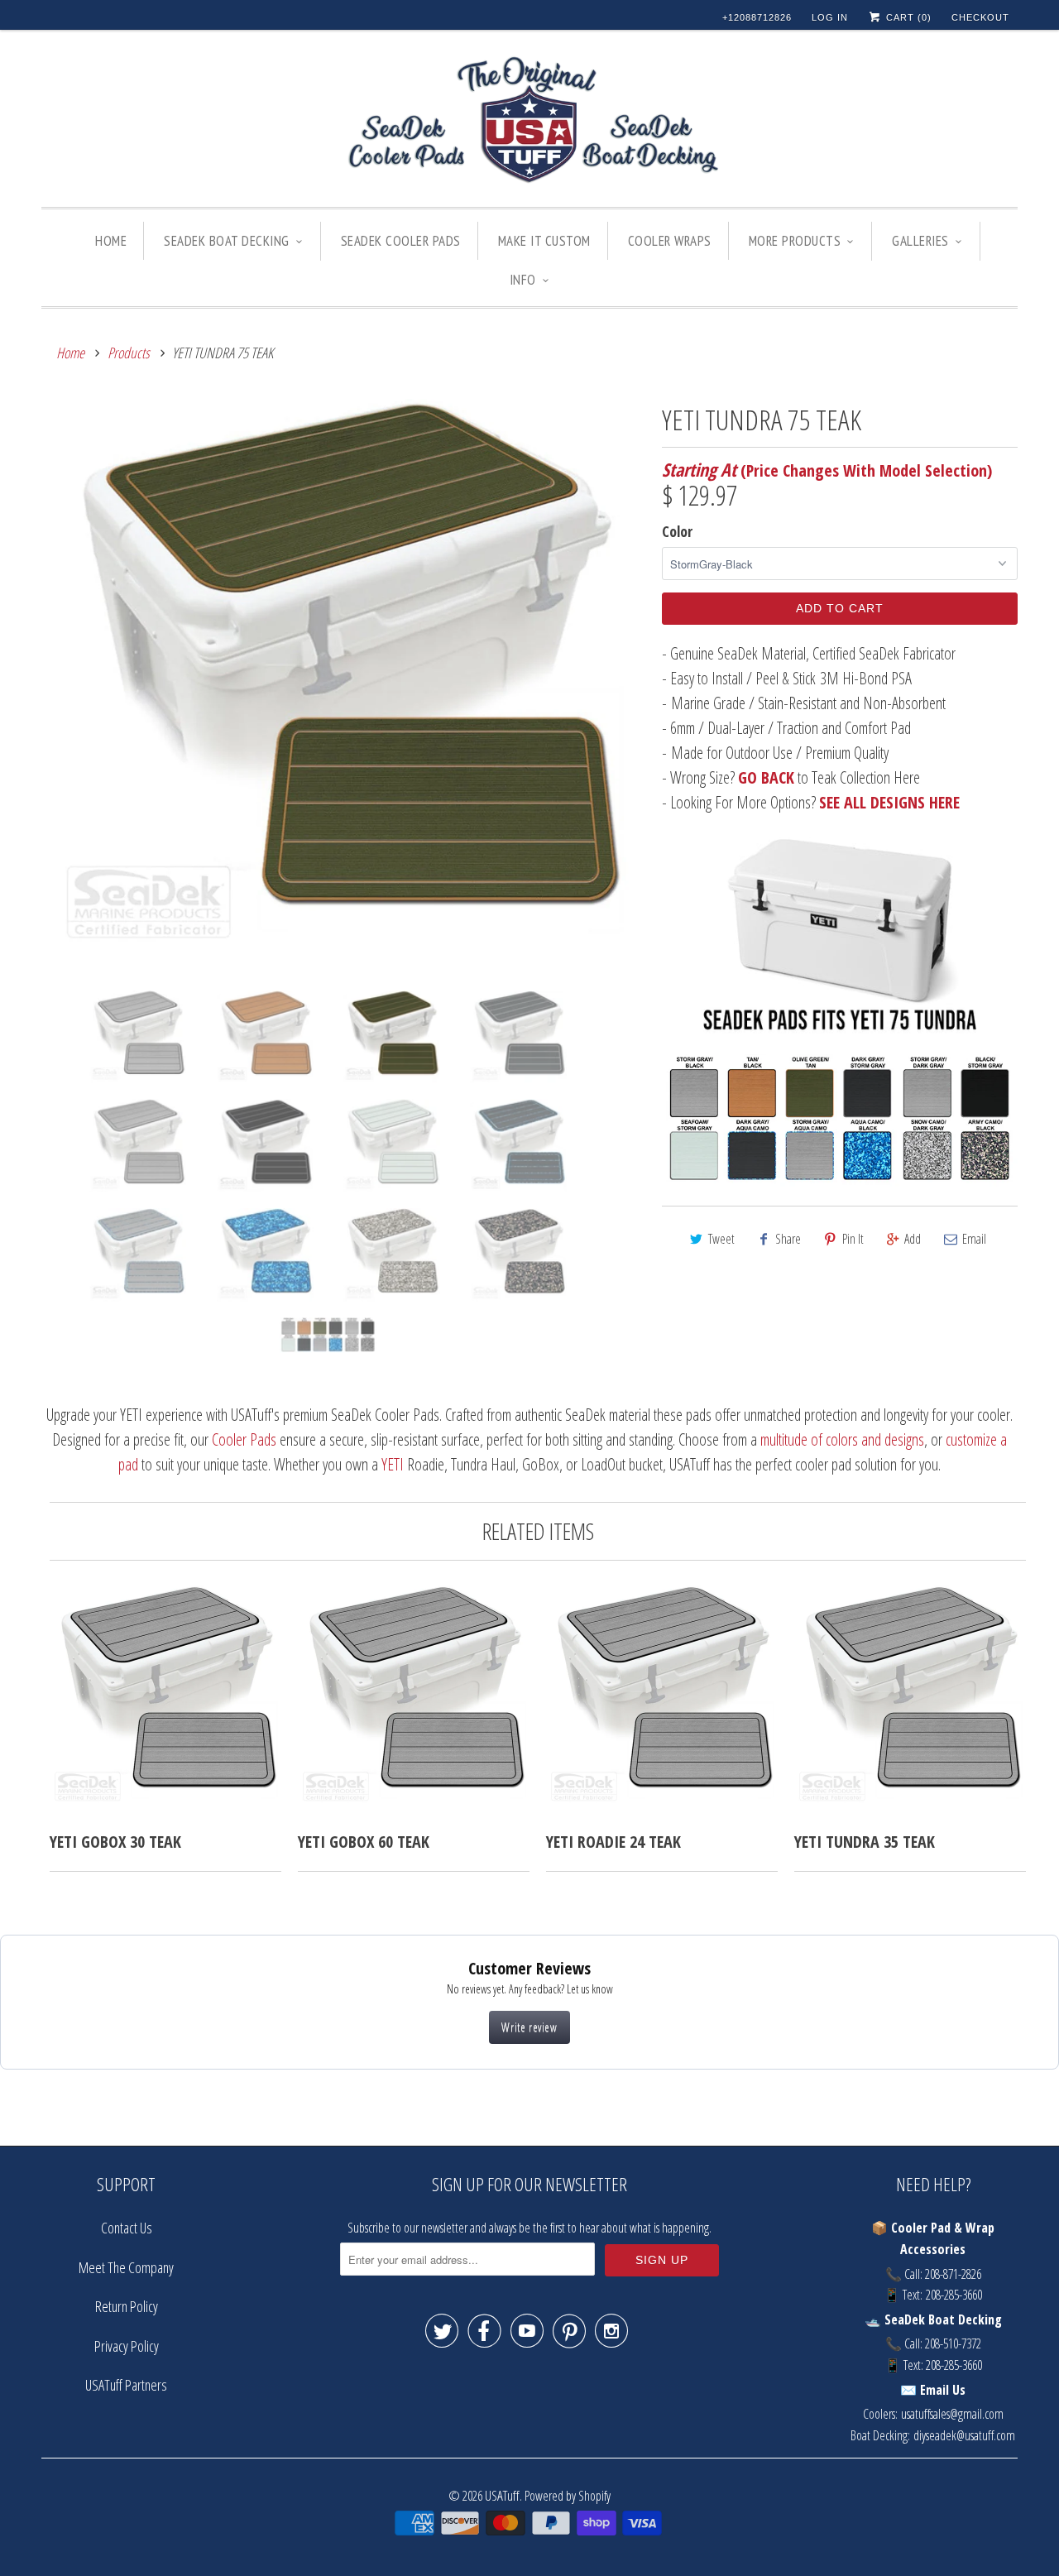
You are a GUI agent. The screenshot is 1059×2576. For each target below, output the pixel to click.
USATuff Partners (126, 2385)
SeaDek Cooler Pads (401, 241)
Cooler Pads (244, 1439)
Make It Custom (544, 241)
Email (974, 1239)
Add (913, 1239)
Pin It (853, 1239)
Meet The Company (126, 2267)
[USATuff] (529, 122)
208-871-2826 (953, 2274)
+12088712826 (757, 17)
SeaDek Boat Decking (227, 241)
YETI (393, 1464)
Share (788, 1239)
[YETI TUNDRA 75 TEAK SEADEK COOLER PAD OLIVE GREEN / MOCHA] (343, 688)
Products (129, 353)
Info (523, 280)
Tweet (721, 1239)
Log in (830, 17)
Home (111, 241)
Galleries (920, 241)
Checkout (980, 17)
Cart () (907, 17)
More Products (795, 241)
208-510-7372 (953, 2343)
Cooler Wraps (670, 241)
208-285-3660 (954, 2295)
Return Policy (127, 2306)
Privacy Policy (127, 2346)
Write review (529, 2027)
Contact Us (127, 2228)
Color (677, 531)
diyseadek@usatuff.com (964, 2435)
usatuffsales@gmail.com (952, 2414)
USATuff (502, 2495)
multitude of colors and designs (842, 1439)
